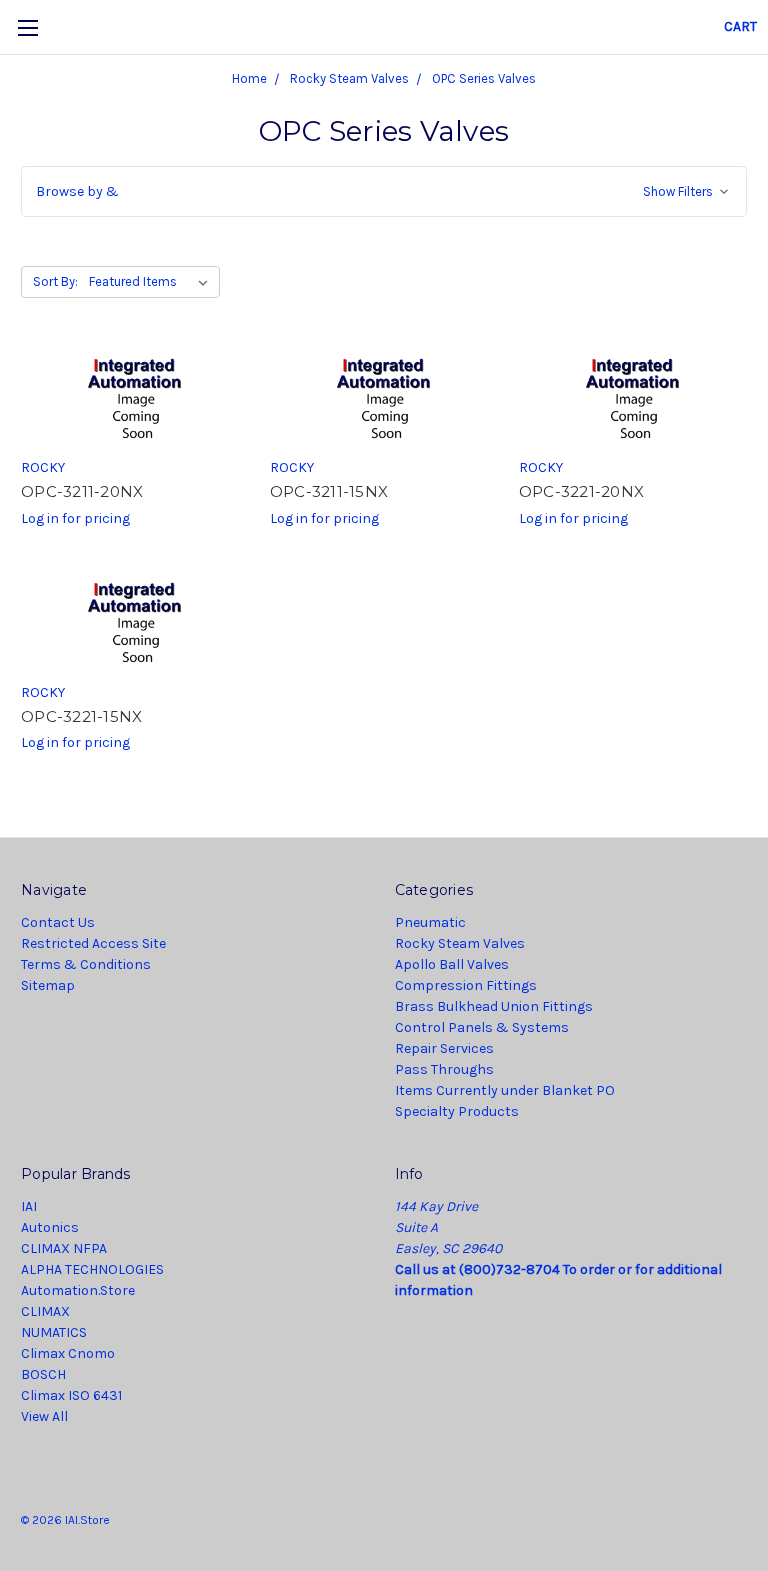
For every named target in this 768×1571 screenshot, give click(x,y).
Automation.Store (78, 1290)
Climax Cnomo (68, 1353)
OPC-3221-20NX (581, 491)
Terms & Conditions (86, 964)
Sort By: (55, 281)
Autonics (50, 1227)
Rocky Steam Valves (460, 943)
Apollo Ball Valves (452, 964)
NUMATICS (54, 1332)
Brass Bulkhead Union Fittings (494, 1006)
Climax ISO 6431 (71, 1395)
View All (44, 1416)
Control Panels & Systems (482, 1027)
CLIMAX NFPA (64, 1248)
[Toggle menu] (27, 27)
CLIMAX (45, 1311)
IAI (29, 1206)
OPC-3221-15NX (81, 716)
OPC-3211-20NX (82, 491)
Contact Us (58, 922)
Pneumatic (430, 922)
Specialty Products (457, 1111)
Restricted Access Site (93, 943)
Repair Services (444, 1048)
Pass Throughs (444, 1069)
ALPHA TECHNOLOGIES (92, 1269)
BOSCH (43, 1374)
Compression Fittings (466, 985)
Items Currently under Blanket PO (505, 1090)
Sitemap (48, 985)
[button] (384, 191)
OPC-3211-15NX (329, 491)
